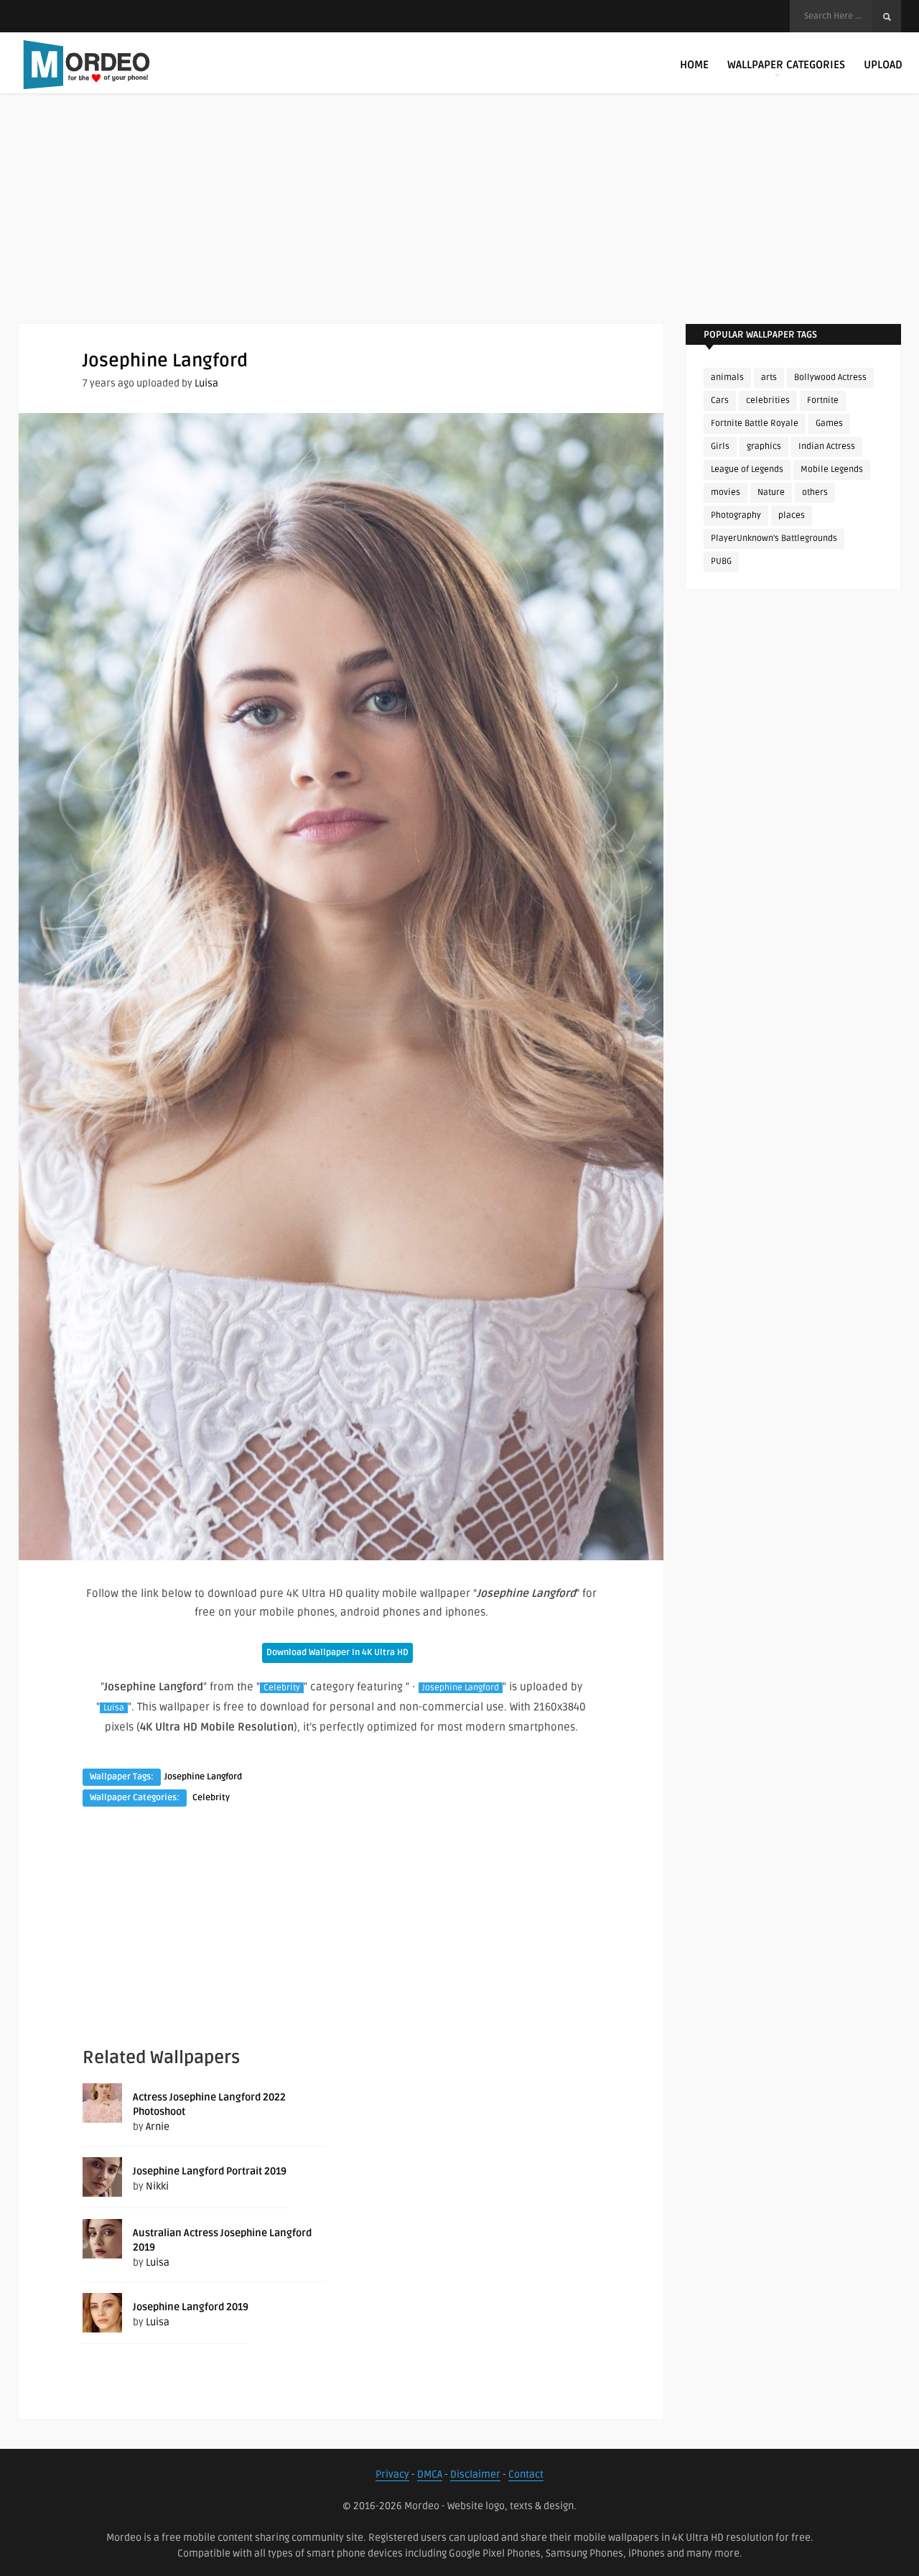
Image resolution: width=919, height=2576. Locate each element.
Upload (883, 65)
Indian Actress (827, 446)
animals (727, 377)
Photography (736, 515)
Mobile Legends (832, 469)
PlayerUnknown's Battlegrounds (774, 538)
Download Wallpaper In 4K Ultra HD (337, 1653)
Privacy (392, 2474)
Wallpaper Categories (786, 65)
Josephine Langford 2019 (191, 2307)
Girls (720, 446)
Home (694, 65)
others (815, 492)
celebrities (768, 400)
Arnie (158, 2127)
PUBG (721, 561)
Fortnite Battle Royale (755, 423)
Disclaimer (475, 2474)
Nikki (157, 2186)
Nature (771, 492)
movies (726, 492)
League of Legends (747, 469)
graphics (764, 446)
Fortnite (823, 400)
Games (829, 423)
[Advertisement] (459, 223)
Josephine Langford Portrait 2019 (210, 2171)
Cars (720, 400)
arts (769, 377)
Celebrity (282, 1688)
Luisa (206, 383)
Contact (526, 2474)
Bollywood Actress (830, 377)
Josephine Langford (461, 1688)
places (792, 515)
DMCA (430, 2474)
